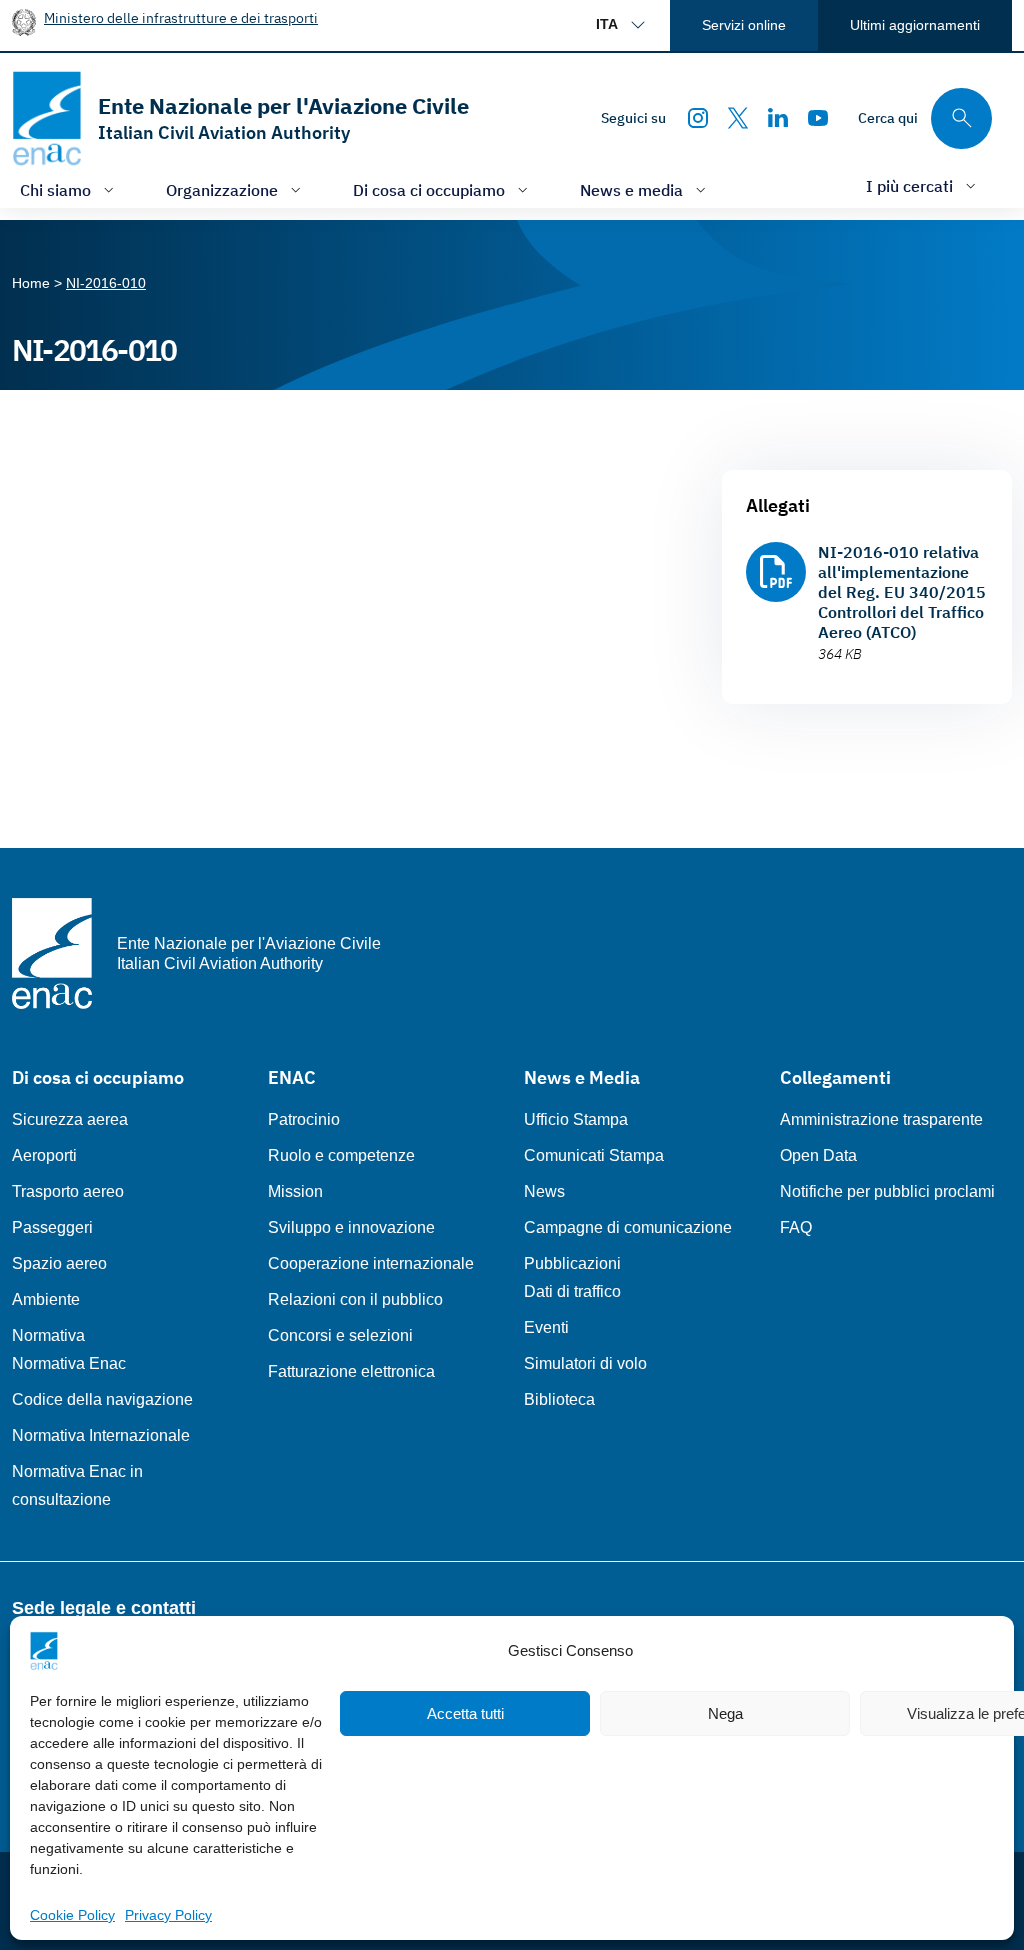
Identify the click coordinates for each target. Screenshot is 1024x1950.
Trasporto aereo (68, 1191)
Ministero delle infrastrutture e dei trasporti (181, 17)
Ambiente (46, 1299)
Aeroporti (44, 1155)
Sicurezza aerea (70, 1119)
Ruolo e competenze (341, 1155)
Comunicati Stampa (594, 1155)
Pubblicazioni (572, 1263)
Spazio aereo (59, 1263)
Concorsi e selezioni (340, 1335)
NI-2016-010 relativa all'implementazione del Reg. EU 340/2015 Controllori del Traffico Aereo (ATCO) (902, 592)
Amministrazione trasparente (881, 1119)
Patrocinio (304, 1119)
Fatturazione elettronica (351, 1371)
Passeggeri (52, 1227)
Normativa (48, 1335)
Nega (725, 1713)
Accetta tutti (465, 1713)
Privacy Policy (168, 1915)
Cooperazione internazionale (371, 1263)
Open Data (818, 1155)
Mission (295, 1191)
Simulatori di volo (585, 1363)
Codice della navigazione (102, 1399)
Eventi (546, 1327)
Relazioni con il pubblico (355, 1299)
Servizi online (744, 25)
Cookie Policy (72, 1915)
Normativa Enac (69, 1363)
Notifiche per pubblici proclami (887, 1191)
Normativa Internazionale (101, 1435)
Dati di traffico (572, 1291)
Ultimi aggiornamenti (915, 25)
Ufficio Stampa (576, 1119)
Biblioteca (559, 1399)
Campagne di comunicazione (628, 1227)
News (544, 1191)
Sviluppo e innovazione (351, 1227)
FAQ (796, 1227)
